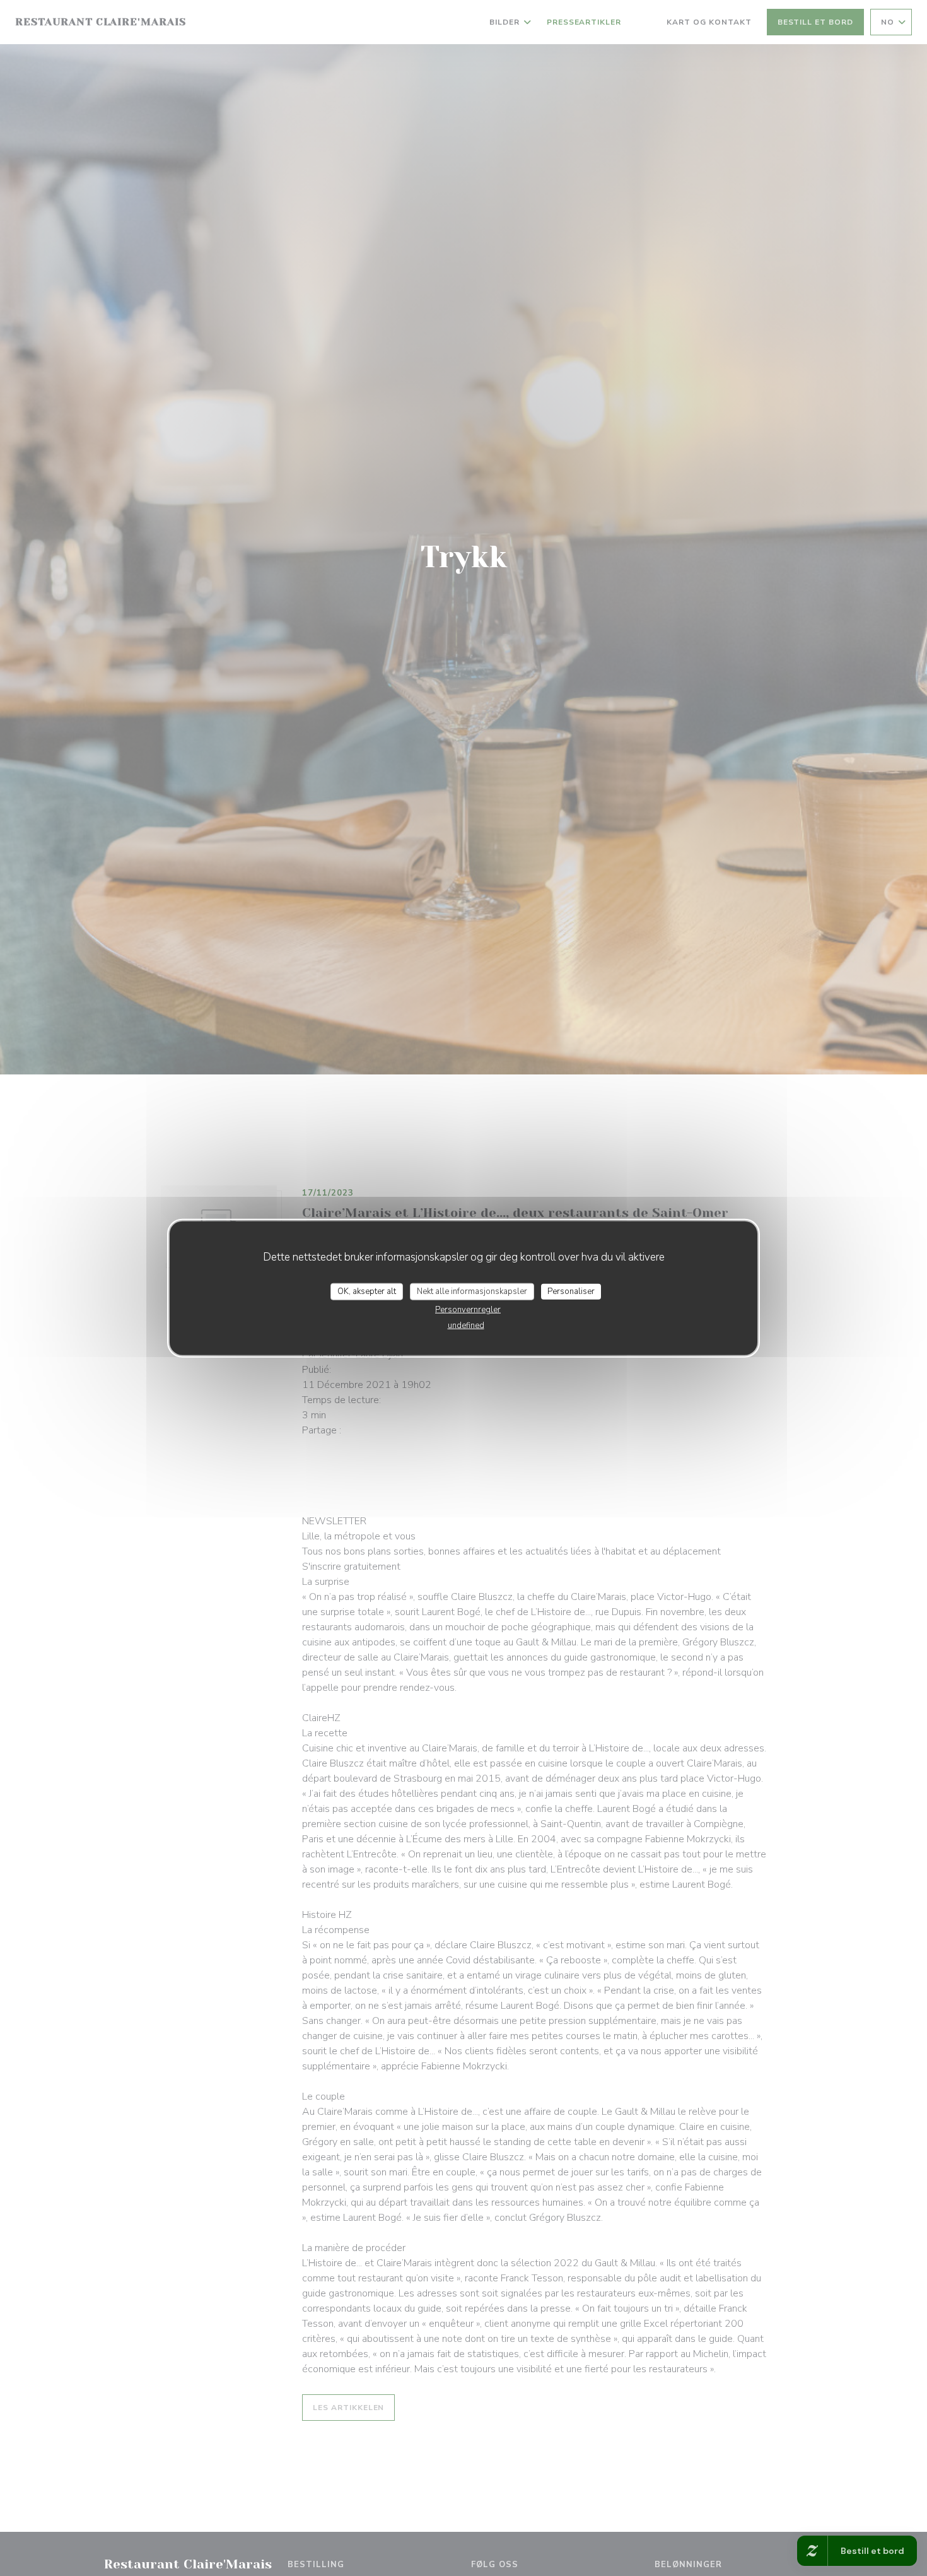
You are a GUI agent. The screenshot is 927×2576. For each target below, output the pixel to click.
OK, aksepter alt (367, 1291)
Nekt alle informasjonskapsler (472, 1291)
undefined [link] (466, 1326)
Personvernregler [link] (468, 1310)
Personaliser (571, 1291)
